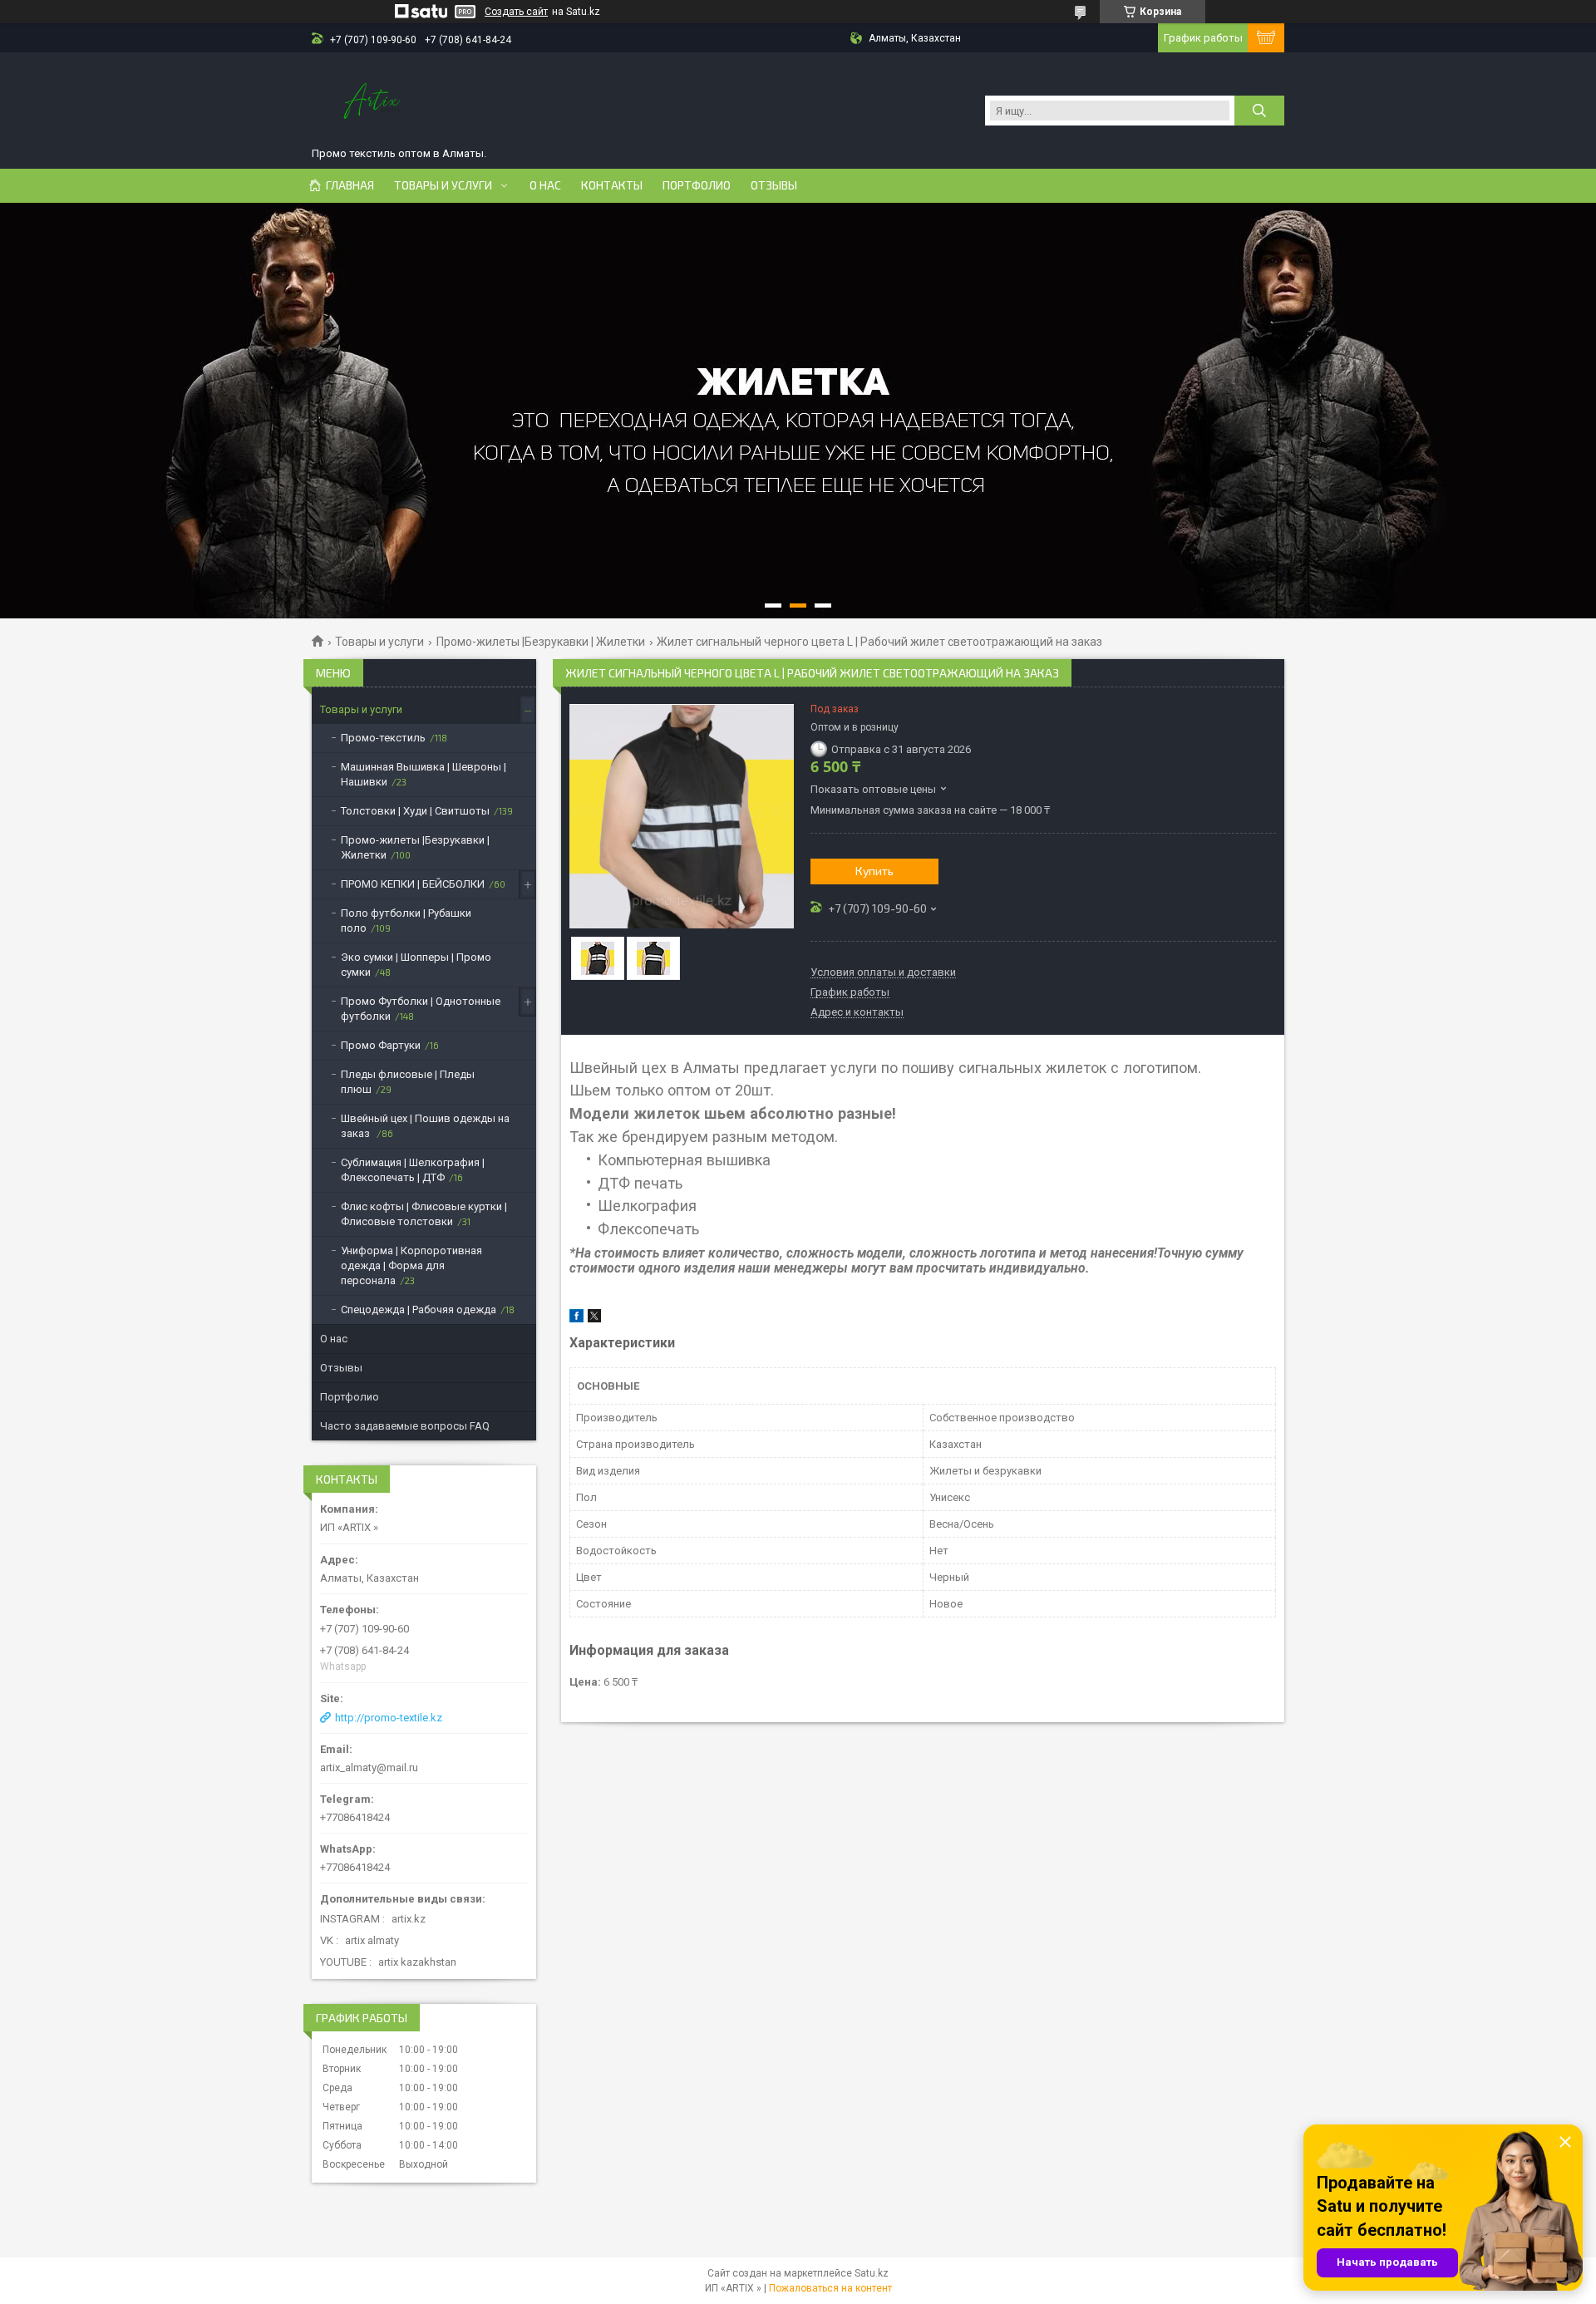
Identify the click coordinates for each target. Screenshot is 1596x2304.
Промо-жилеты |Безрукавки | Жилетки (541, 642)
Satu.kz (872, 2273)
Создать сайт (516, 12)
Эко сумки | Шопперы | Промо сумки (416, 965)
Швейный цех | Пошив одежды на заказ (425, 1126)
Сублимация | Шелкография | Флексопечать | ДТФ (413, 1170)
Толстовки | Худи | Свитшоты (415, 811)
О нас (545, 185)
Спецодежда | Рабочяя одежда (419, 1310)
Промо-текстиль (383, 738)
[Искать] (1259, 111)
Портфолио (697, 185)
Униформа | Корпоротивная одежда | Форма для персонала (411, 1265)
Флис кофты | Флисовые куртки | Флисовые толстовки (424, 1214)
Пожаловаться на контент (830, 2288)
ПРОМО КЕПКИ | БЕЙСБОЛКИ (413, 884)
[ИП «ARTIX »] (374, 102)
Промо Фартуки (381, 1045)
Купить (874, 871)
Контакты (612, 185)
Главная (350, 185)
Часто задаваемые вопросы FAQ (405, 1426)
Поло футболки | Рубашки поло (406, 921)
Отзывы (774, 185)
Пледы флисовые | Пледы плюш (408, 1082)
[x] (594, 1319)
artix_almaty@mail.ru (369, 1767)
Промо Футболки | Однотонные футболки (421, 1009)
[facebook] (576, 1319)
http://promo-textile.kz (389, 1718)
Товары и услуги (443, 185)
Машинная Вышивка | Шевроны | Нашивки (424, 774)
